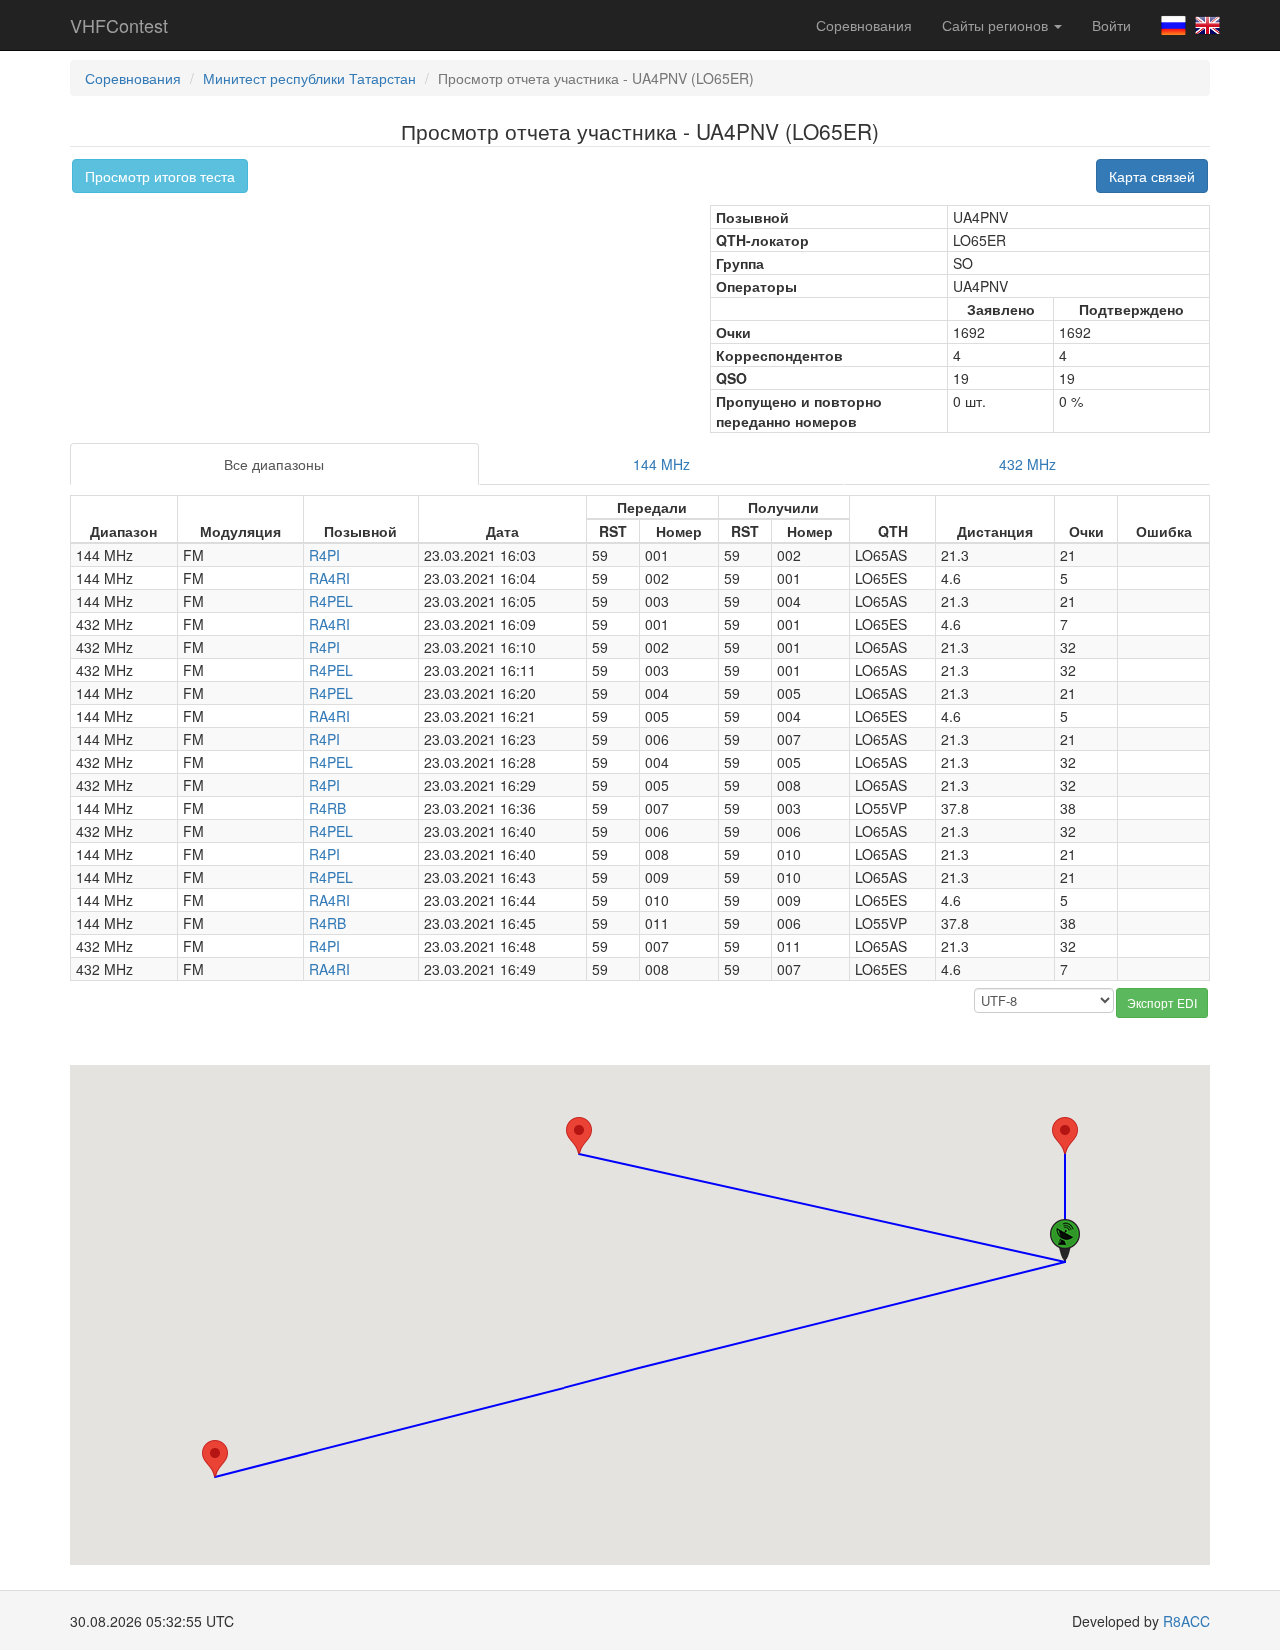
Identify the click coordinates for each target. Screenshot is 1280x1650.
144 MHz (661, 464)
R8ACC (1186, 1621)
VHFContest (119, 25)
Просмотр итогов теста (160, 176)
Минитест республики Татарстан (309, 78)
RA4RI (329, 578)
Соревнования (864, 25)
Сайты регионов (997, 25)
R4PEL (331, 601)
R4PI (324, 555)
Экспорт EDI (1162, 1002)
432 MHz (1027, 464)
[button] (579, 1135)
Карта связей (1152, 176)
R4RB (327, 808)
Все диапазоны (274, 464)
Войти (1111, 25)
